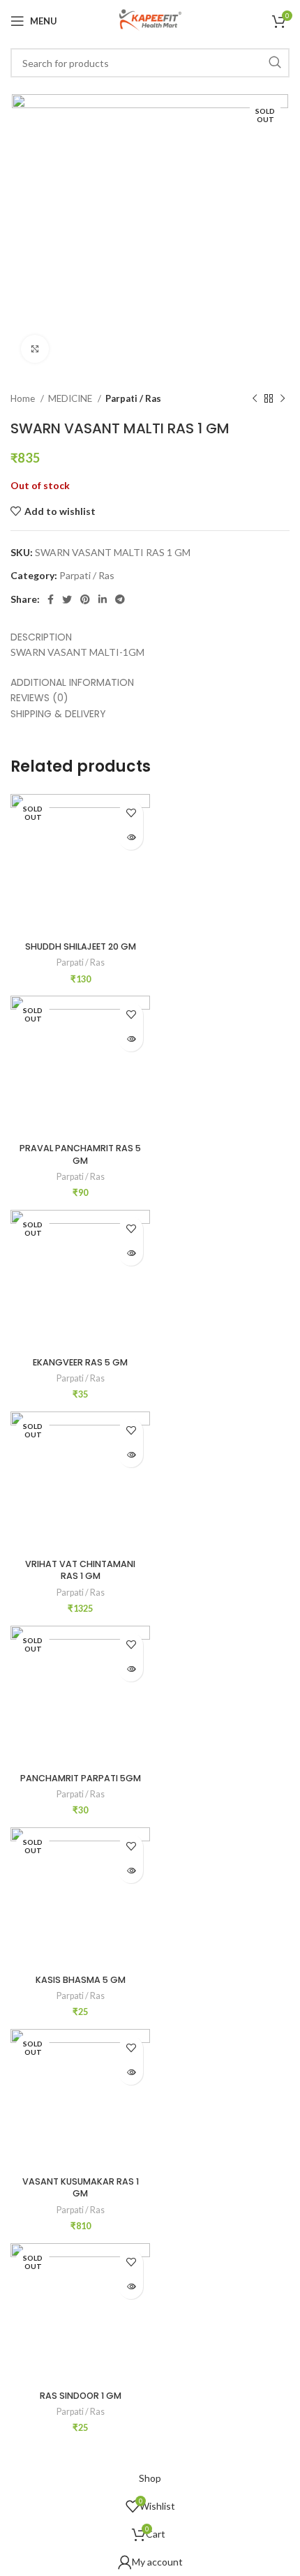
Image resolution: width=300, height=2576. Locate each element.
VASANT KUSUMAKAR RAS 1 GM (81, 2188)
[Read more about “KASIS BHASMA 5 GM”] (131, 1871)
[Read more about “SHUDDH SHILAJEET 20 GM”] (131, 838)
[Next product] (283, 399)
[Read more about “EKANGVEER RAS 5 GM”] (131, 1253)
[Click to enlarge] (35, 349)
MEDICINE (71, 398)
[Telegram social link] (120, 599)
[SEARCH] (275, 63)
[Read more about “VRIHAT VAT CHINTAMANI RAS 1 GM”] (131, 1455)
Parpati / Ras (133, 398)
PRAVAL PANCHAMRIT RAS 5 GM (80, 1154)
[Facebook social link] (51, 599)
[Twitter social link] (67, 599)
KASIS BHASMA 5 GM (81, 1980)
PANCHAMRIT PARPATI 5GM (81, 1778)
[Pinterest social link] (85, 599)
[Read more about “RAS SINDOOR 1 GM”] (131, 2287)
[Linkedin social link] (103, 599)
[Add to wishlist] (131, 813)
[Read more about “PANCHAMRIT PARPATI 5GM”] (131, 1669)
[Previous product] (255, 399)
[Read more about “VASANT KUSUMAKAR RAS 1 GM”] (131, 2073)
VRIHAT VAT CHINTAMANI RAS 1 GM (80, 1570)
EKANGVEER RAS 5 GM (80, 1362)
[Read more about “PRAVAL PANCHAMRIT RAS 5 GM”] (131, 1039)
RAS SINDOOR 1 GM (81, 2396)
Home (24, 398)
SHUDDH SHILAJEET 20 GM (81, 946)
